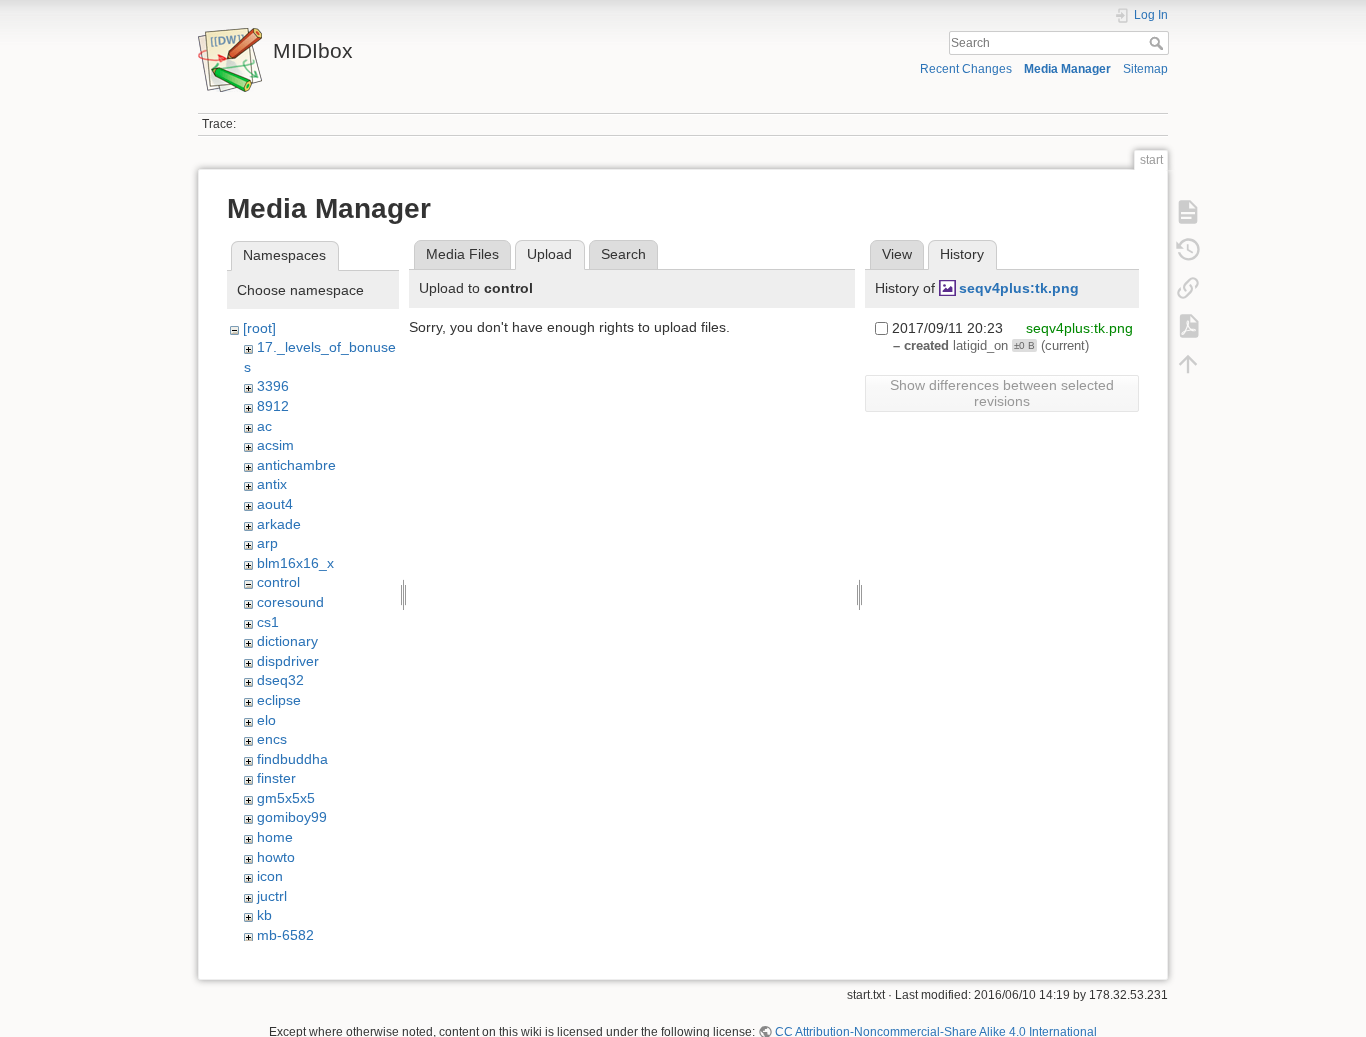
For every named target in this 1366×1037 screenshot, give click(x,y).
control (278, 582)
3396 (273, 386)
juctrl (272, 896)
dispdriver (288, 661)
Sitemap (1145, 69)
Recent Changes (966, 69)
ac (264, 426)
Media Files (462, 254)
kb (264, 915)
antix (272, 484)
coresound (290, 602)
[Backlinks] (1188, 288)
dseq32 (280, 680)
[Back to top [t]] (1188, 364)
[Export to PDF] (1188, 326)
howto (276, 857)
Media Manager (1067, 69)
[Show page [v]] (1188, 212)
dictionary (287, 641)
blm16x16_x (295, 563)
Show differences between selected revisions (1002, 393)
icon (270, 876)
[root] (259, 328)
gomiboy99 (292, 817)
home (275, 837)
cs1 (268, 622)
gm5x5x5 (286, 798)
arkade (279, 524)
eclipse (279, 700)
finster (276, 778)
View (897, 254)
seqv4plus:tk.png (1019, 288)
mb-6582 (285, 935)
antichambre (296, 465)
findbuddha (292, 759)
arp (267, 543)
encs (272, 739)
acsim (275, 445)
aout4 (275, 504)
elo (266, 720)
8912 (273, 406)
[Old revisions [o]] (1188, 250)
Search (1158, 43)
